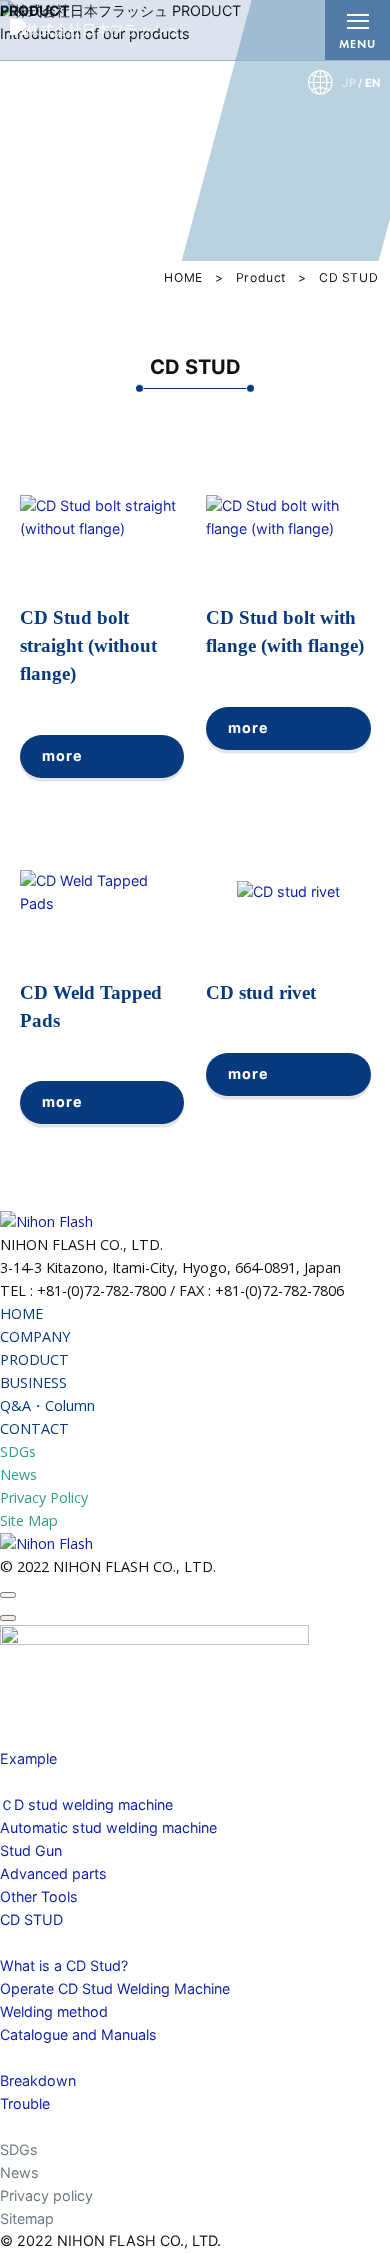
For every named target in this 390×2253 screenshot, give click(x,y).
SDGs (18, 1451)
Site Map (29, 1520)
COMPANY (35, 1336)
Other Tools (39, 1896)
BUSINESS (33, 1382)
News (18, 1474)
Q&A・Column (47, 1405)
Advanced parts (53, 1873)
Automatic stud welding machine (108, 1827)
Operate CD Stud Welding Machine (115, 1988)
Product (261, 277)
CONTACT (34, 1428)
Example (28, 1758)
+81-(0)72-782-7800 (101, 1290)
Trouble (25, 2103)
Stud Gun (31, 1850)
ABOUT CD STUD (58, 1942)
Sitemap (27, 2218)
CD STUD (31, 1919)
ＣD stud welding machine (86, 1804)
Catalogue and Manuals (78, 2034)
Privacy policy (46, 2195)
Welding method (54, 2011)
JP (349, 83)
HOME (183, 277)
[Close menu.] (8, 1618)
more (62, 755)
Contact (26, 2126)
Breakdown (38, 2080)
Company (32, 1712)
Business (30, 1735)
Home (20, 1689)
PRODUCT (34, 1359)
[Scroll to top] (8, 1595)
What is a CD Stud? (64, 1965)
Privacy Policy (44, 1497)
